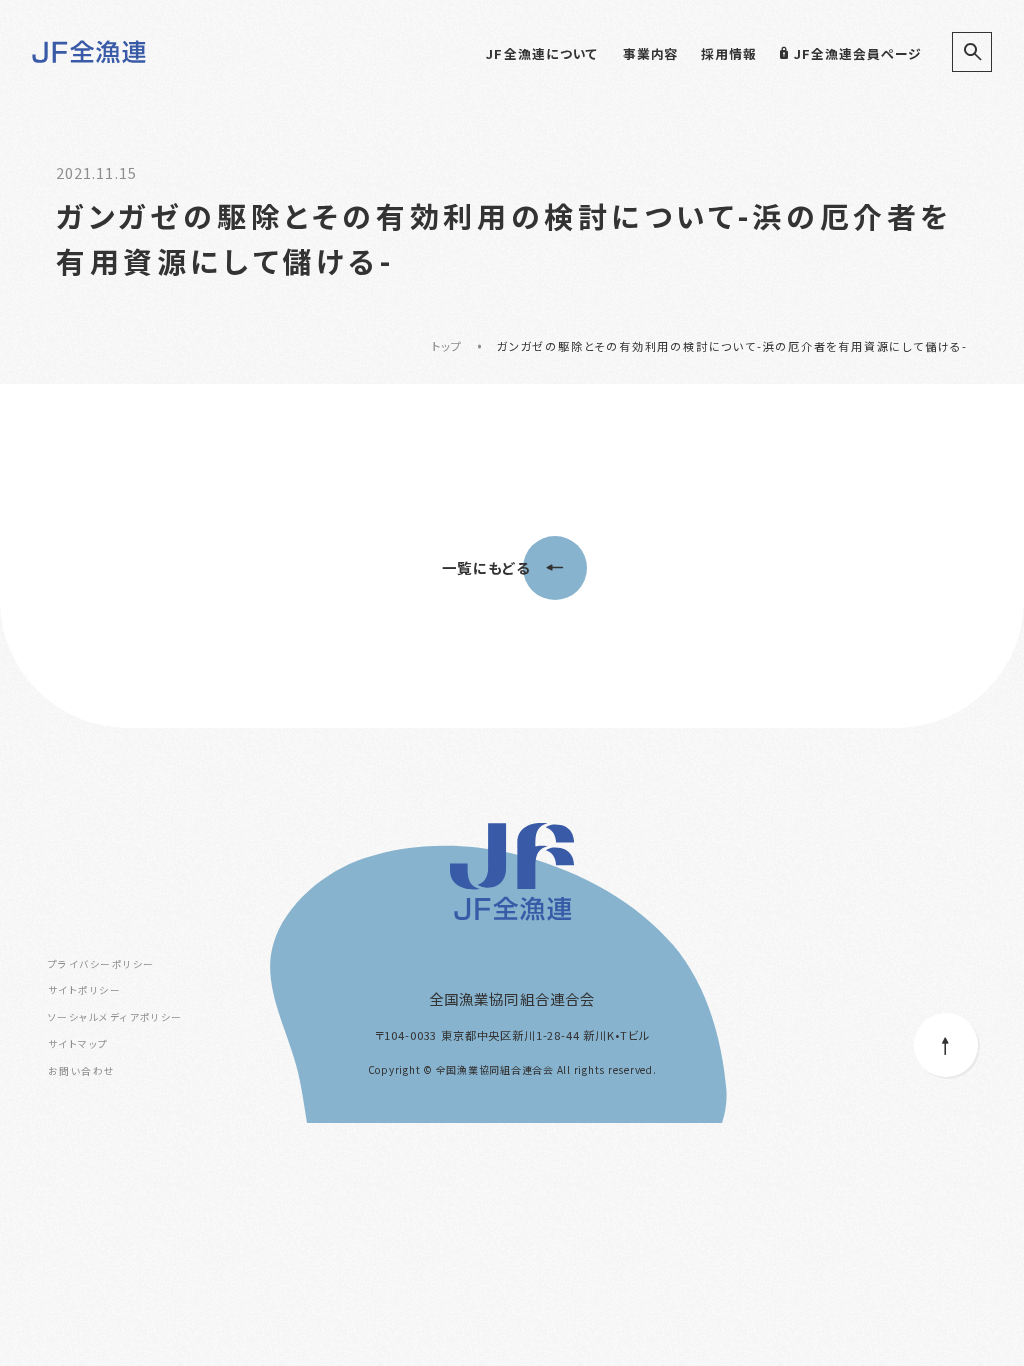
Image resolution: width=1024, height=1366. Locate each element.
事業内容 (651, 53)
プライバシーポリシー (101, 964)
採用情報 (729, 53)
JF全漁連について (542, 53)
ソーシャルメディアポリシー (115, 1017)
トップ (447, 346)
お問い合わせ (82, 1071)
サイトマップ (78, 1044)
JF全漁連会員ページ (858, 53)
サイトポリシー (84, 990)
